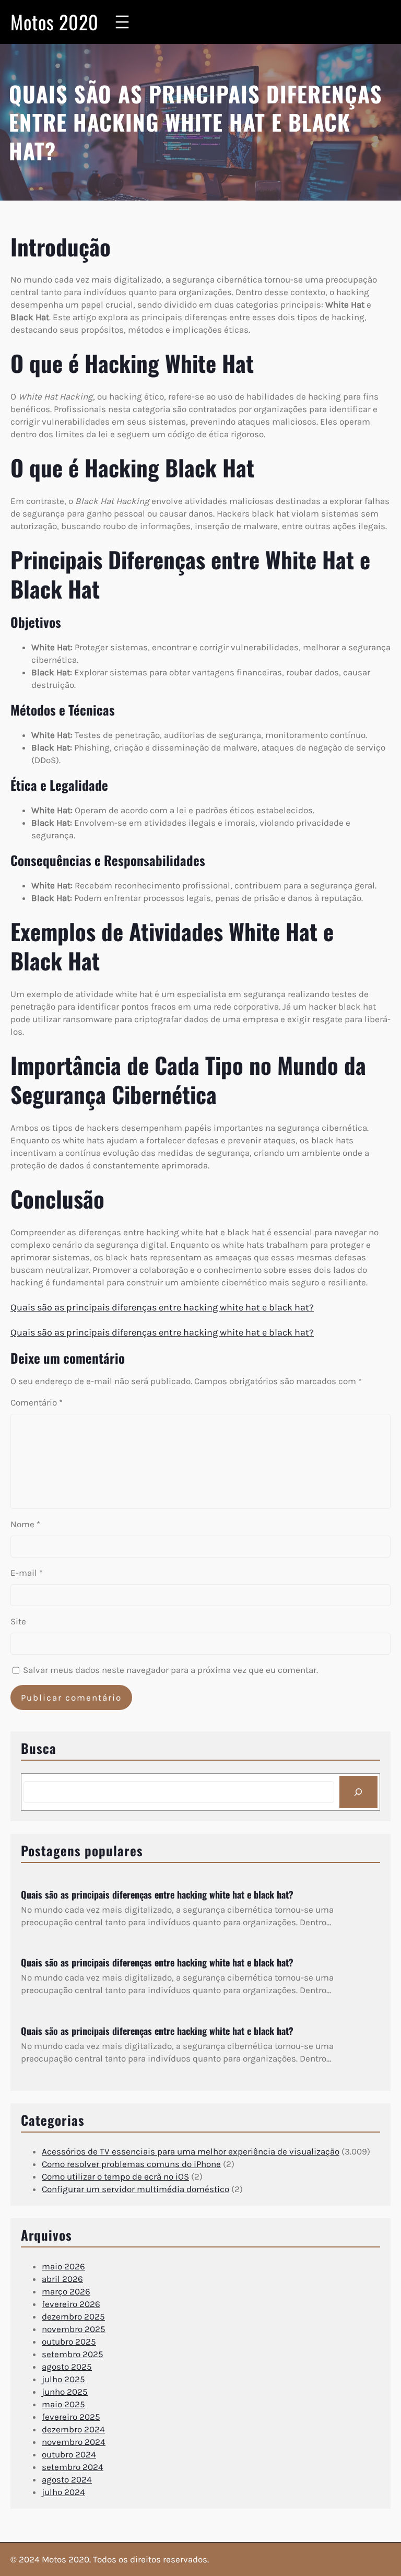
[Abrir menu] (122, 22)
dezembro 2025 (73, 2316)
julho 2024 (63, 2492)
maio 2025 (63, 2404)
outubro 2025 (69, 2341)
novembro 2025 (74, 2329)
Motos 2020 (55, 22)
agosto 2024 (67, 2479)
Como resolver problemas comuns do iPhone (131, 2164)
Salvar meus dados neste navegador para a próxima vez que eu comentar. (170, 1670)
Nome (25, 1524)
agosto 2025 (67, 2367)
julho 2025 (63, 2379)
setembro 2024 (73, 2467)
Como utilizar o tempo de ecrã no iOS (115, 2176)
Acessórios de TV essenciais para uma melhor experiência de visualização (191, 2151)
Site (18, 1621)
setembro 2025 (73, 2354)
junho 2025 (65, 2392)
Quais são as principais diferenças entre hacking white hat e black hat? (162, 1307)
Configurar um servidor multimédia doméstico (135, 2189)
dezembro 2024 (73, 2429)
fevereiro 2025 (71, 2417)
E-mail (27, 1573)
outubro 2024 (69, 2454)
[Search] (358, 1792)
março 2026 (66, 2291)
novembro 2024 (74, 2442)
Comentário (37, 1402)
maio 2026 (63, 2266)
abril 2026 (62, 2279)
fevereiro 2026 (71, 2304)
